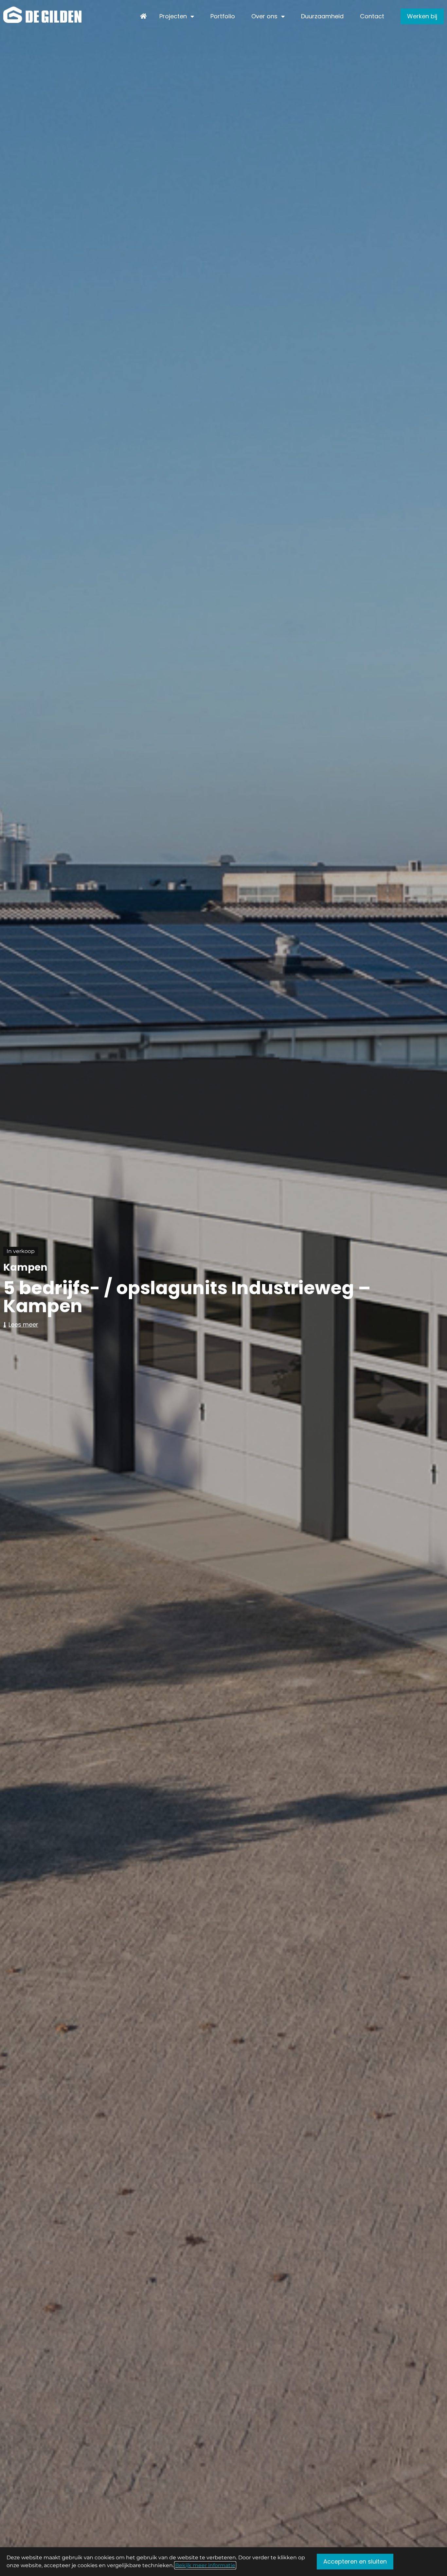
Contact (372, 16)
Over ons (264, 16)
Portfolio (223, 16)
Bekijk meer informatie (205, 2565)
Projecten (173, 16)
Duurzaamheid (322, 16)
